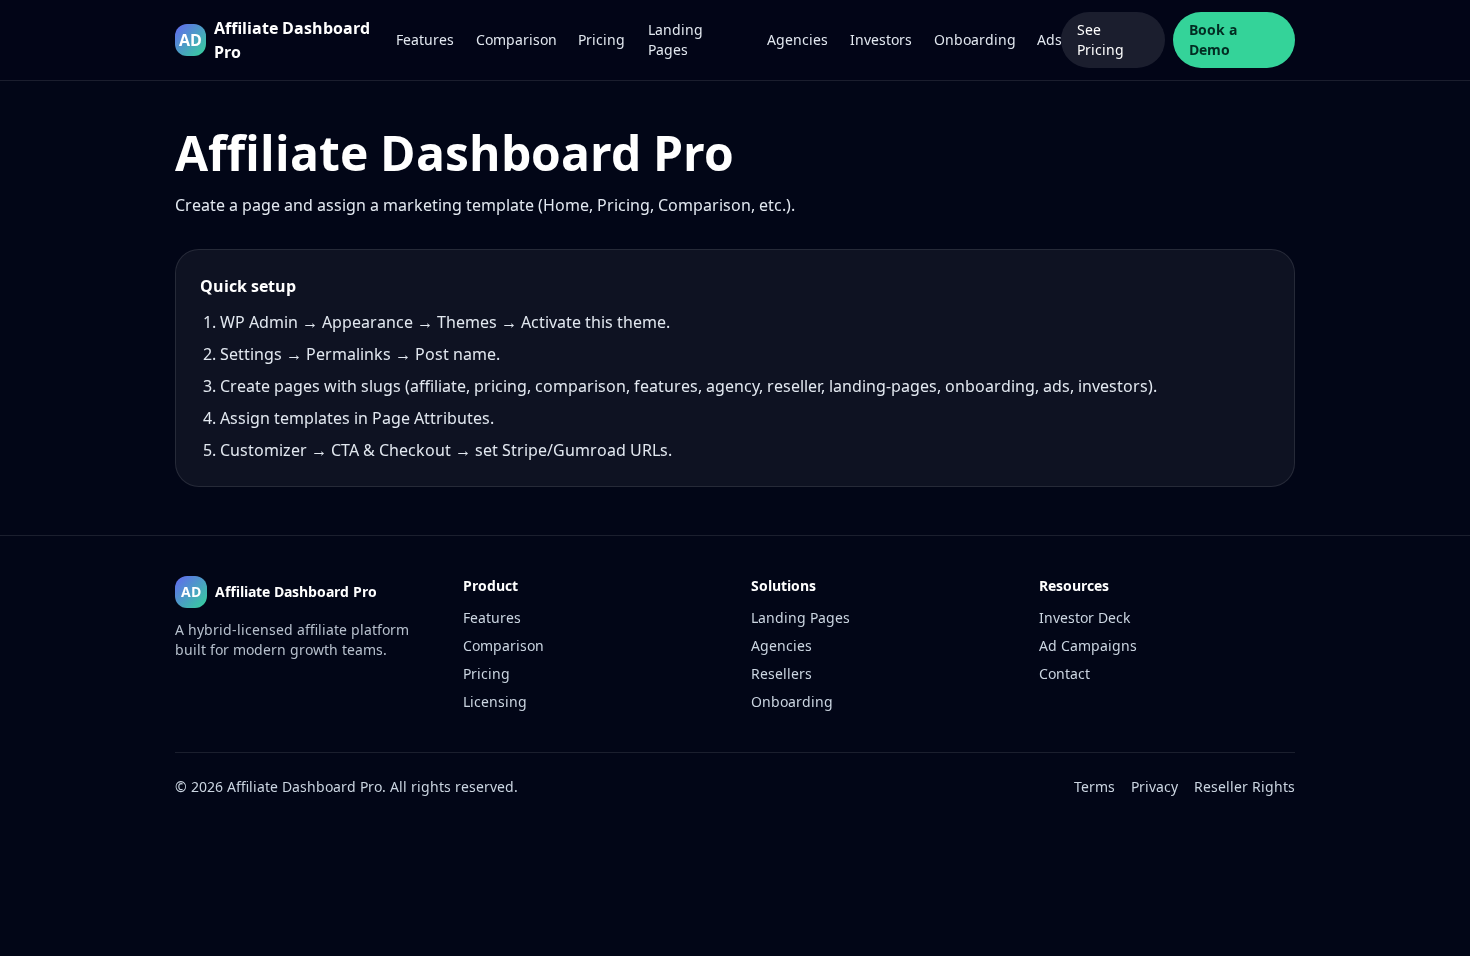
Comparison (515, 39)
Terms (1094, 786)
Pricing (600, 39)
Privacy (1154, 786)
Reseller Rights (1244, 786)
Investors (880, 39)
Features (424, 39)
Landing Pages (675, 39)
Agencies (796, 39)
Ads (1049, 39)
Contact (1064, 673)
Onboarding (973, 39)
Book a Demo (1213, 39)
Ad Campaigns (1088, 645)
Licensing (495, 701)
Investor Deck (1084, 617)
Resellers (781, 673)
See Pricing (1100, 39)
